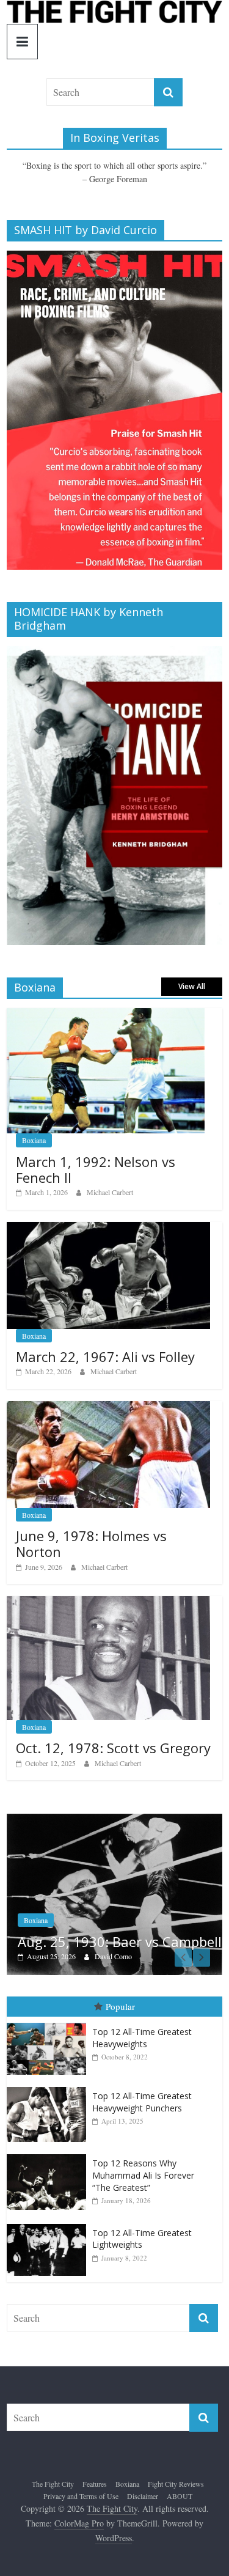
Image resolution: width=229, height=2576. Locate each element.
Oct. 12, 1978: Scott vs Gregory (113, 1748)
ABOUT (180, 2476)
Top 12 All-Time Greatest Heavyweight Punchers (142, 2082)
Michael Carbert (110, 1192)
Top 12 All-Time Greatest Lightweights (142, 2219)
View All (192, 986)
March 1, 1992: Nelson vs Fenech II (96, 1169)
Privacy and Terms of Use (81, 2476)
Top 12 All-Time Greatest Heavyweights (142, 2018)
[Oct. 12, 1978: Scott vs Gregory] (108, 1603)
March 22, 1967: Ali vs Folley (105, 1356)
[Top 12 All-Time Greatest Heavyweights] (49, 2003)
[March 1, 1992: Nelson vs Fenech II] (106, 1014)
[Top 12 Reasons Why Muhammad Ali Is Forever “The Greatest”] (49, 2135)
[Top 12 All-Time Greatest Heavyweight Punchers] (49, 2067)
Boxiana (34, 1140)
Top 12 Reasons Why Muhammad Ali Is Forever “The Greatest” (143, 2155)
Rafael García (134, 1936)
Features (95, 2464)
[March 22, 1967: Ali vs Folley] (108, 1228)
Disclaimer (143, 2476)
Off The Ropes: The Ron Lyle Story (126, 1913)
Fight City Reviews (72, 1884)
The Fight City (53, 2464)
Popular (120, 1987)
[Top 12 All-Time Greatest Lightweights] (49, 2204)
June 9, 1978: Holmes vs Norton (91, 1544)
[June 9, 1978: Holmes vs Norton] (108, 1408)
